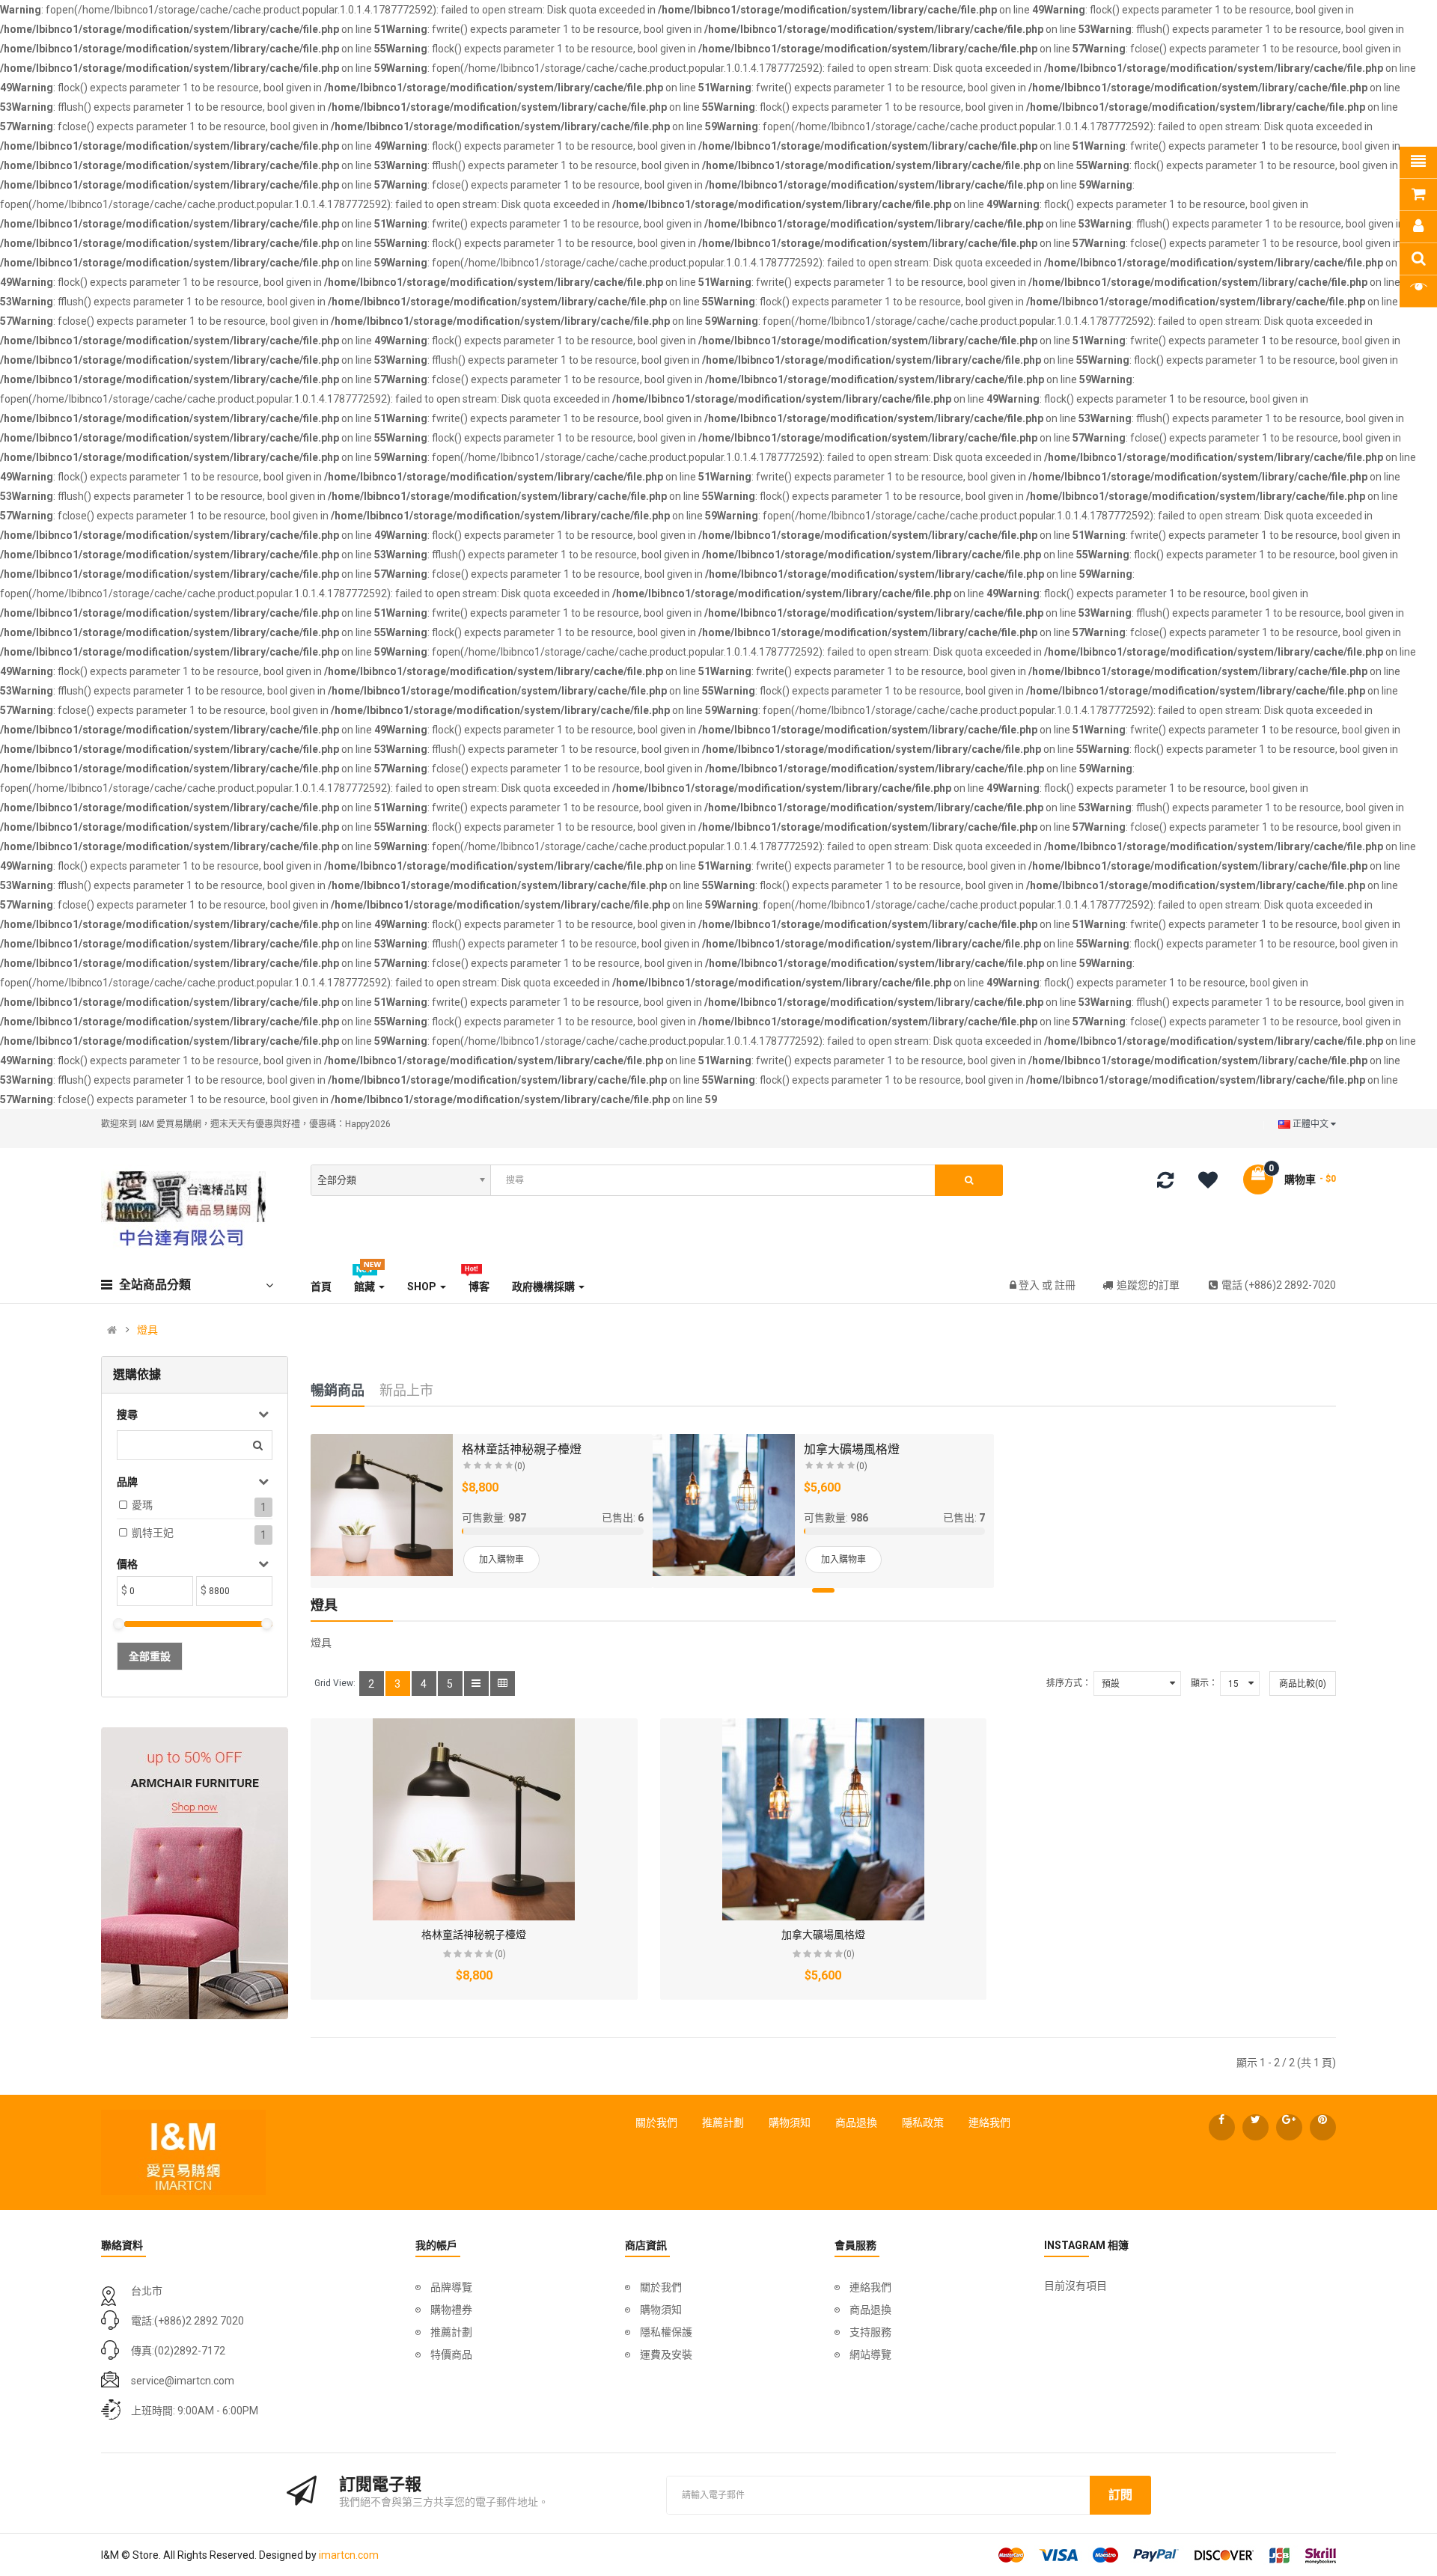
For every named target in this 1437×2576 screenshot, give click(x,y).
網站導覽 (870, 2354)
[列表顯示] (476, 1684)
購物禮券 (451, 2310)
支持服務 (870, 2332)
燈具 (147, 1330)
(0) (520, 1466)
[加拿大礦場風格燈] (724, 1505)
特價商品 (451, 2354)
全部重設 (150, 1656)
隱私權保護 (666, 2332)
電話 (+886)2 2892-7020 (1279, 1285)
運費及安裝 (666, 2354)
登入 (1030, 1285)
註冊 (1065, 1285)
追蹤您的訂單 (1148, 1285)
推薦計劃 (723, 2122)
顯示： (1204, 1683)
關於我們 (656, 2122)
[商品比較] (1165, 1183)
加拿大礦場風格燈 (852, 1449)
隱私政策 (923, 2122)
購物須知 (790, 2122)
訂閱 (1120, 2495)
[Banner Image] (195, 1873)
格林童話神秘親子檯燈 (522, 1449)
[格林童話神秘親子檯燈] (382, 1505)
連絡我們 (989, 2122)
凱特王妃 (153, 1533)
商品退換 (856, 2122)
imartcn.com (349, 2555)
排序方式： (1069, 1683)
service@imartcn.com (183, 2381)
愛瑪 (142, 1505)
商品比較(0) (1303, 1684)
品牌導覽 (451, 2287)
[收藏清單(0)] (1213, 1182)
